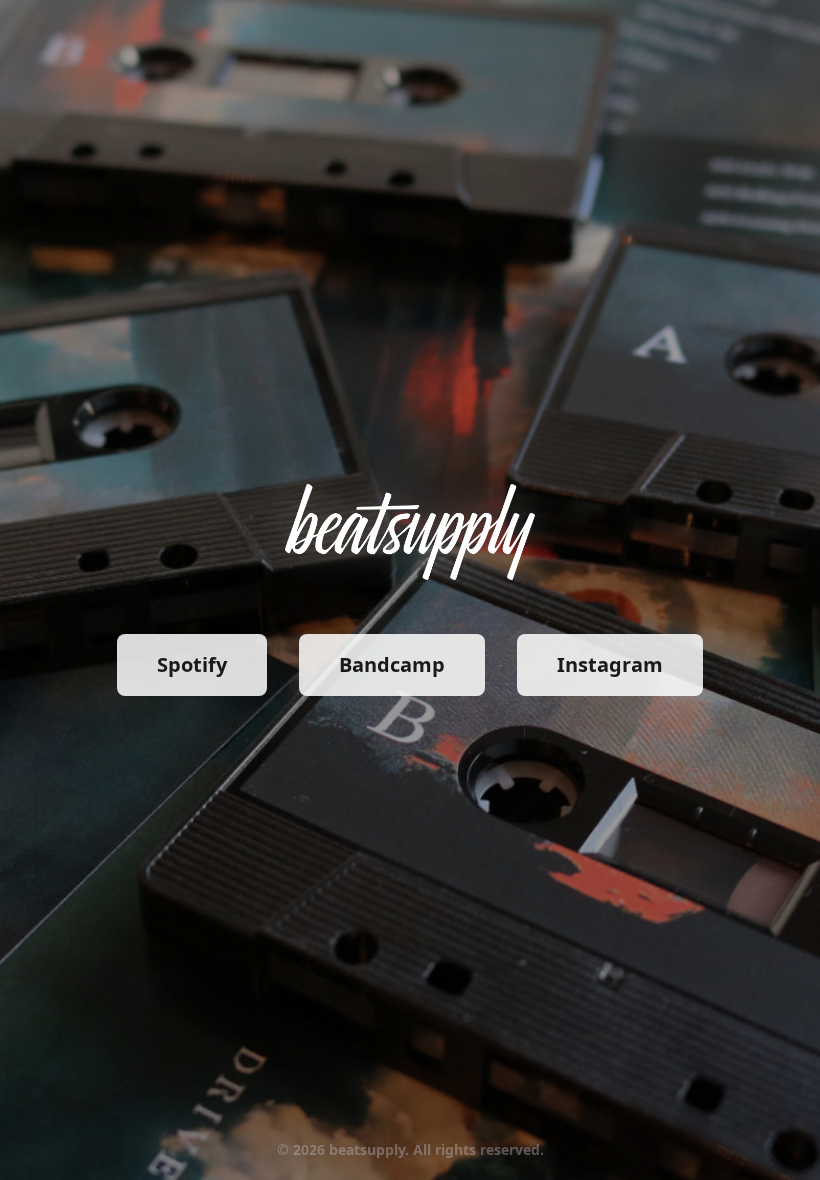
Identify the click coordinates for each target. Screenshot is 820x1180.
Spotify (192, 664)
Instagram (610, 664)
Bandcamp (392, 664)
